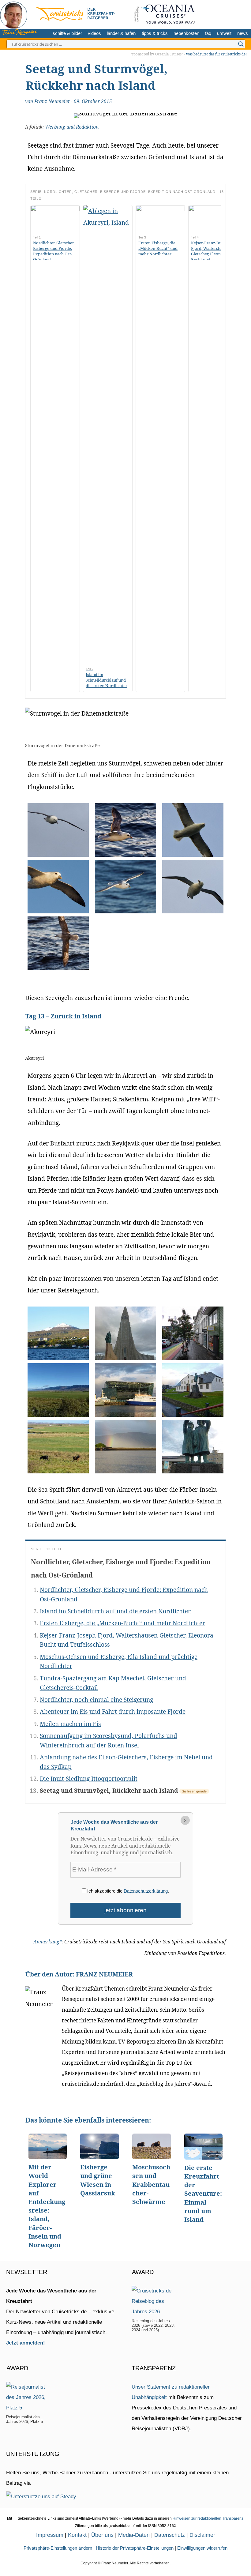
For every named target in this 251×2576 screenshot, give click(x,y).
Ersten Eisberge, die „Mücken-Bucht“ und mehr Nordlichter (122, 1623)
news (243, 33)
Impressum (50, 2535)
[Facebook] (244, 13)
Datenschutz (170, 2535)
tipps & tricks (155, 33)
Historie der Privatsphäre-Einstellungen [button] (135, 2548)
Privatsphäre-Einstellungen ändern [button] (58, 2548)
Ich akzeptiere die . (127, 1891)
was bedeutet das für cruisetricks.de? (217, 54)
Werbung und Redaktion (72, 127)
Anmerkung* (48, 1942)
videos (94, 33)
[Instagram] (224, 13)
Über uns (102, 2535)
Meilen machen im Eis (70, 1724)
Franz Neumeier (52, 102)
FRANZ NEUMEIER (104, 1974)
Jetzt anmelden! (26, 2343)
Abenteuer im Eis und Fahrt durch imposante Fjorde (113, 1711)
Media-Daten (134, 2535)
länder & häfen (121, 33)
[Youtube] (234, 13)
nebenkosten (186, 33)
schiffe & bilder (67, 33)
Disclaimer (202, 2535)
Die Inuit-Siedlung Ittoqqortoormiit (89, 1779)
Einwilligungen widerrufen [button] (202, 2548)
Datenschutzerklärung (146, 1891)
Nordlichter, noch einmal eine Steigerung (96, 1700)
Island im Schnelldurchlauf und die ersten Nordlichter (115, 1611)
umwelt (224, 33)
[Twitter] (214, 13)
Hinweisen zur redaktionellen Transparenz (208, 2518)
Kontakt (77, 2535)
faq (208, 33)
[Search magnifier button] (241, 44)
